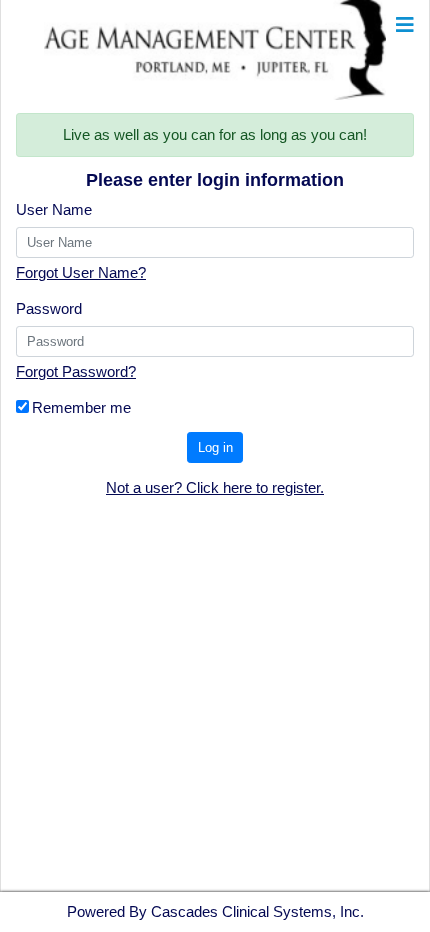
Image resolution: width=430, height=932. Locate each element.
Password (49, 308)
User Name (54, 209)
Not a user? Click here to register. (215, 487)
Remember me (81, 407)
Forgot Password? (76, 371)
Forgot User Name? (81, 272)
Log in (215, 447)
